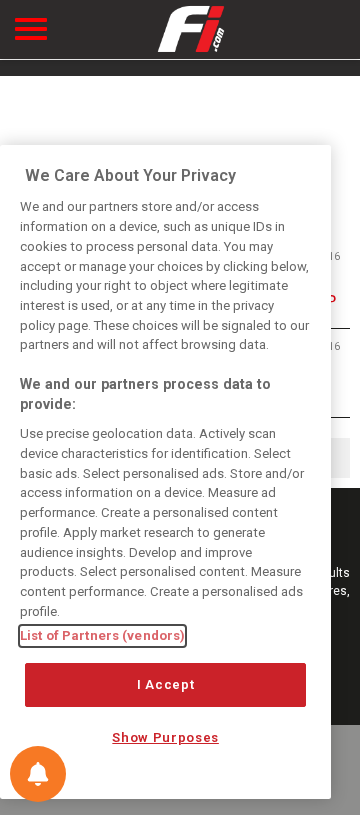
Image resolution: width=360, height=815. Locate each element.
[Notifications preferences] (38, 774)
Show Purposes (165, 737)
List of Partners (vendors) (102, 635)
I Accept (165, 684)
